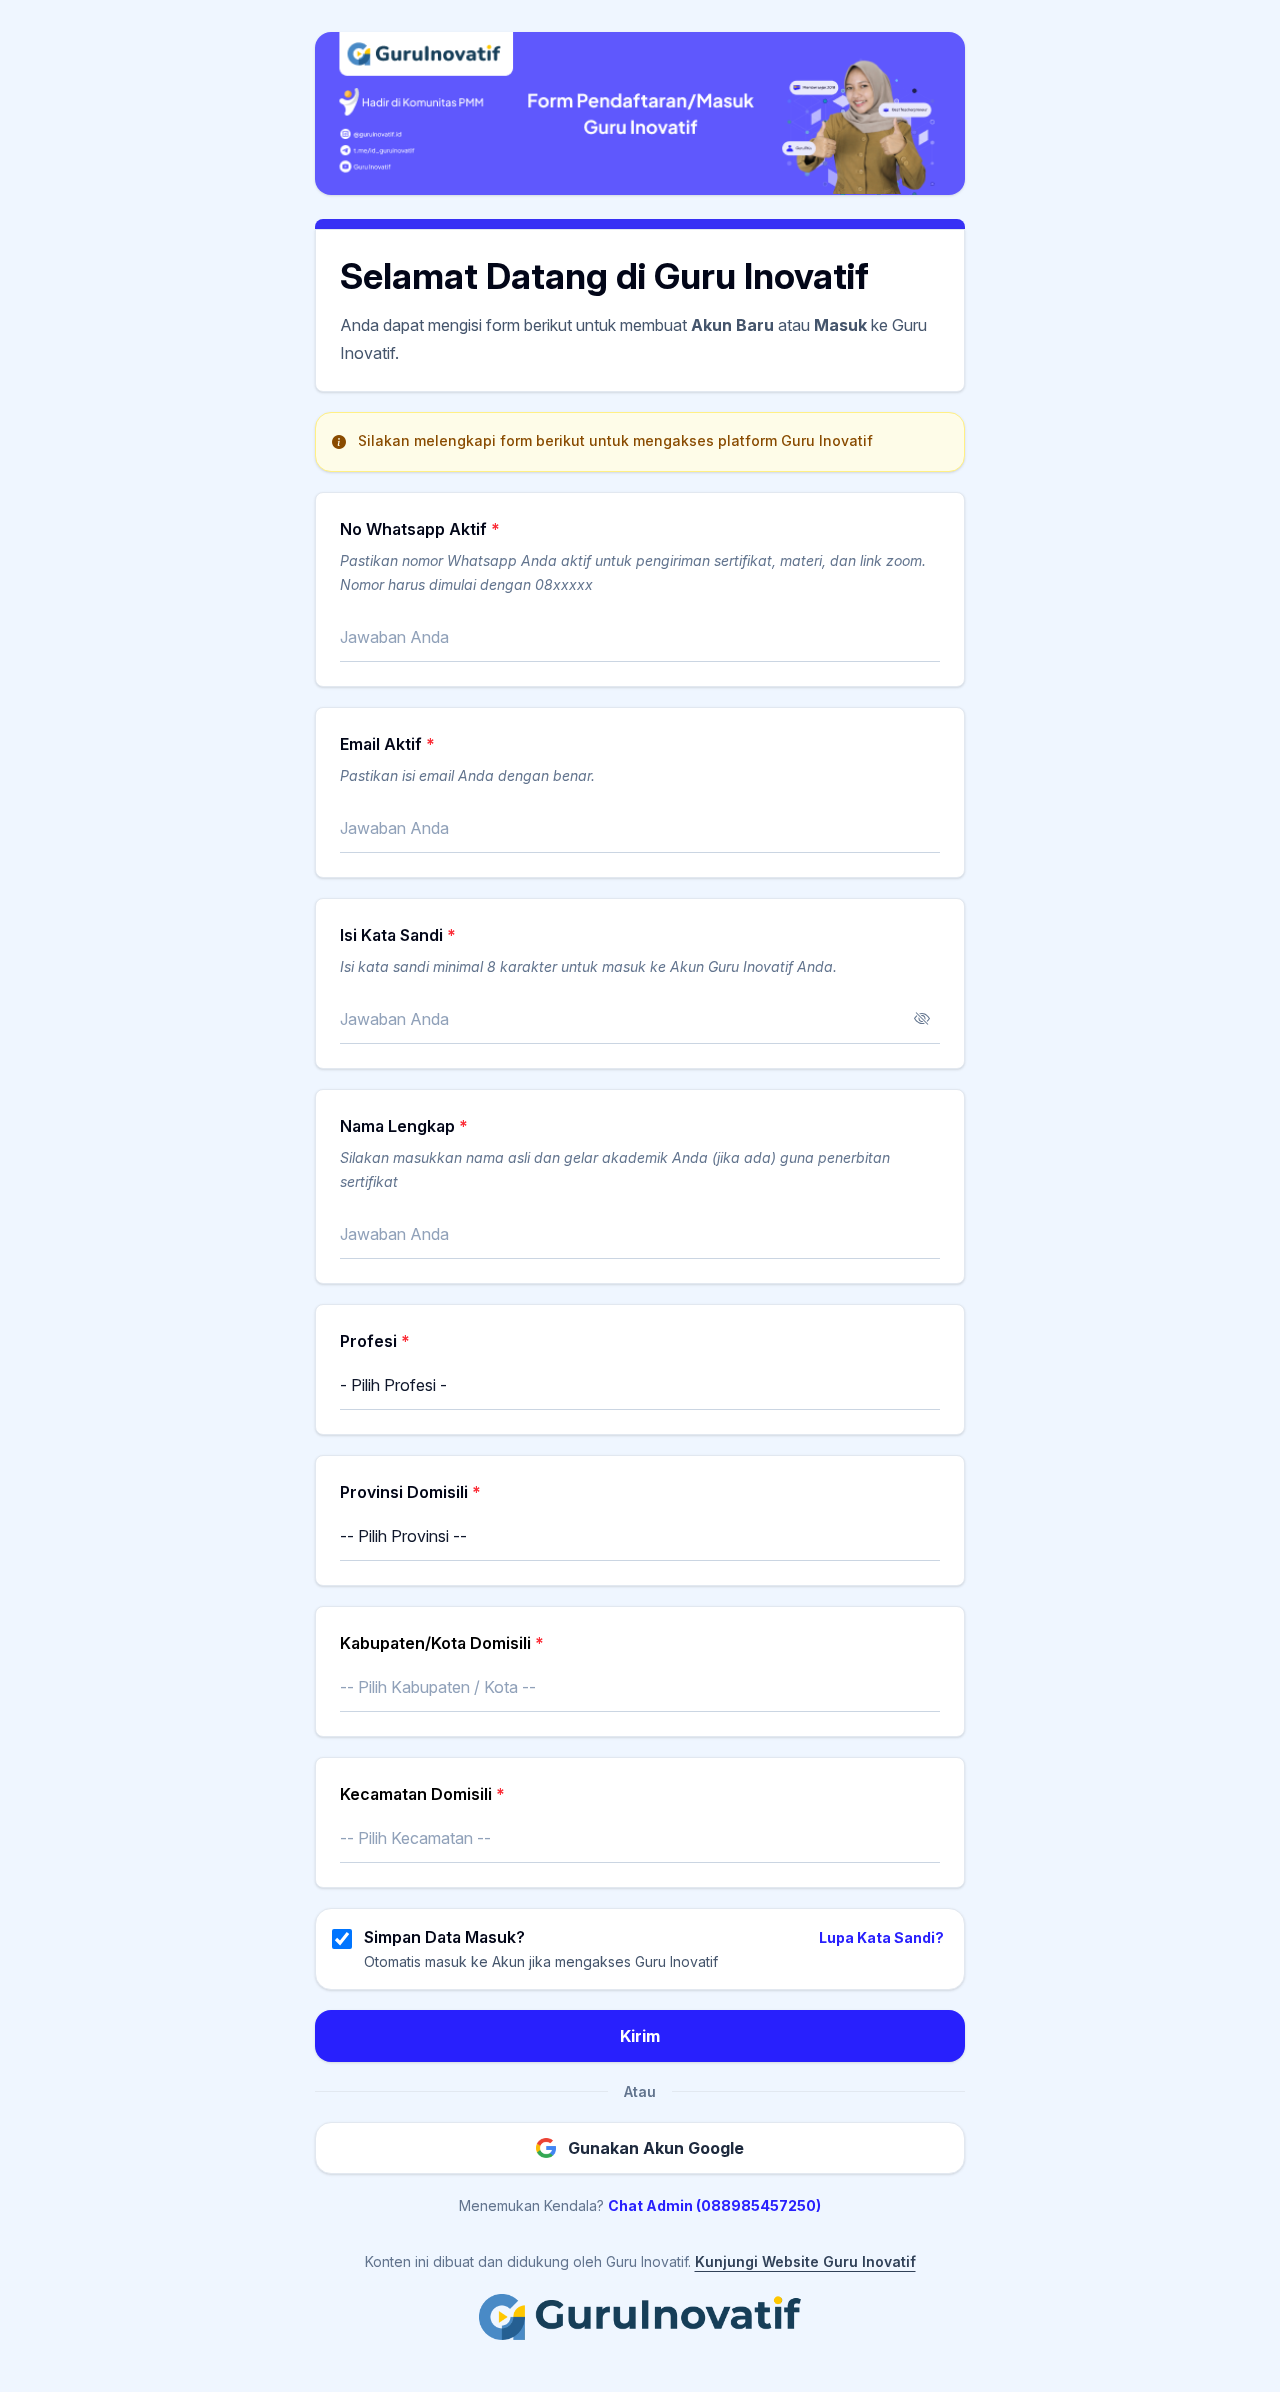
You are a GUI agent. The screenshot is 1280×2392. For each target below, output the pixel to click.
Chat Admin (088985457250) (714, 2205)
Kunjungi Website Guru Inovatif (805, 2261)
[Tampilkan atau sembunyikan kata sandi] (922, 1019)
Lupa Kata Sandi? (881, 1937)
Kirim (640, 2036)
